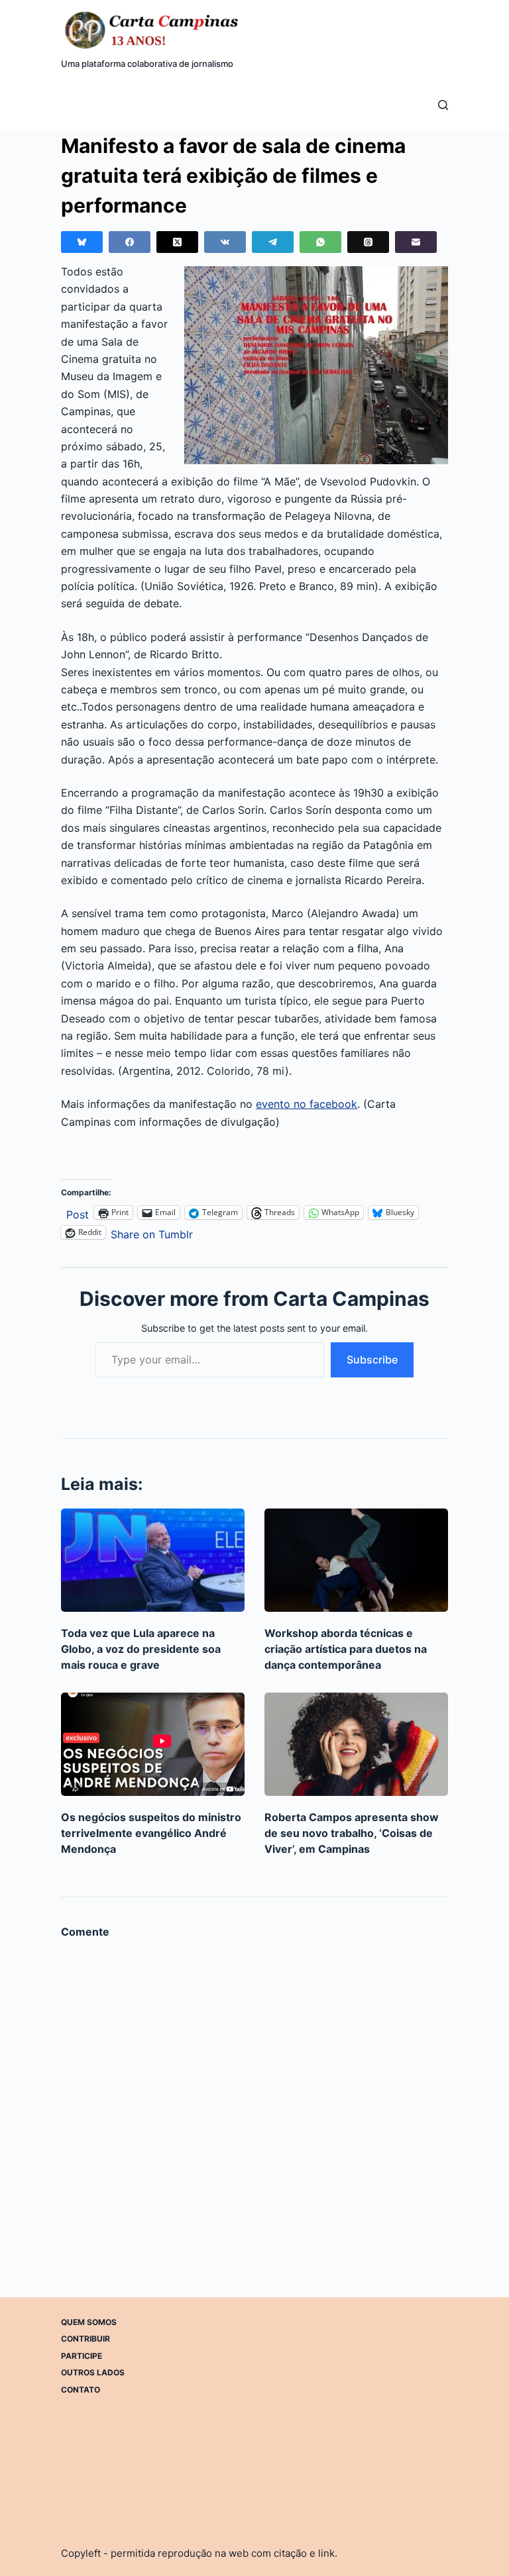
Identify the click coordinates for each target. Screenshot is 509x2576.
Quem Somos (89, 2322)
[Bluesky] (82, 242)
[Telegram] (273, 242)
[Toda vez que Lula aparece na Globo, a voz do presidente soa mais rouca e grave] (153, 1560)
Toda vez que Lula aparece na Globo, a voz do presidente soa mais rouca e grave (141, 1649)
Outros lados (93, 2372)
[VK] (225, 242)
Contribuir (85, 2339)
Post (78, 1213)
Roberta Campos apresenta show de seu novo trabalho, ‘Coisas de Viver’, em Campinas (352, 1833)
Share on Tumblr (152, 1233)
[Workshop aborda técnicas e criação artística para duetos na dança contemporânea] (356, 1560)
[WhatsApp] (320, 242)
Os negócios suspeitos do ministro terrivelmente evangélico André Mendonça (151, 1833)
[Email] (416, 242)
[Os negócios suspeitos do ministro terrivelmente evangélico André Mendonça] (153, 1744)
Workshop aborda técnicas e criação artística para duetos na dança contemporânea (346, 1649)
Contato (81, 2390)
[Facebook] (130, 242)
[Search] (443, 105)
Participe (82, 2356)
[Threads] (368, 242)
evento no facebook (307, 1104)
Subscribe (372, 1360)
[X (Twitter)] (177, 242)
